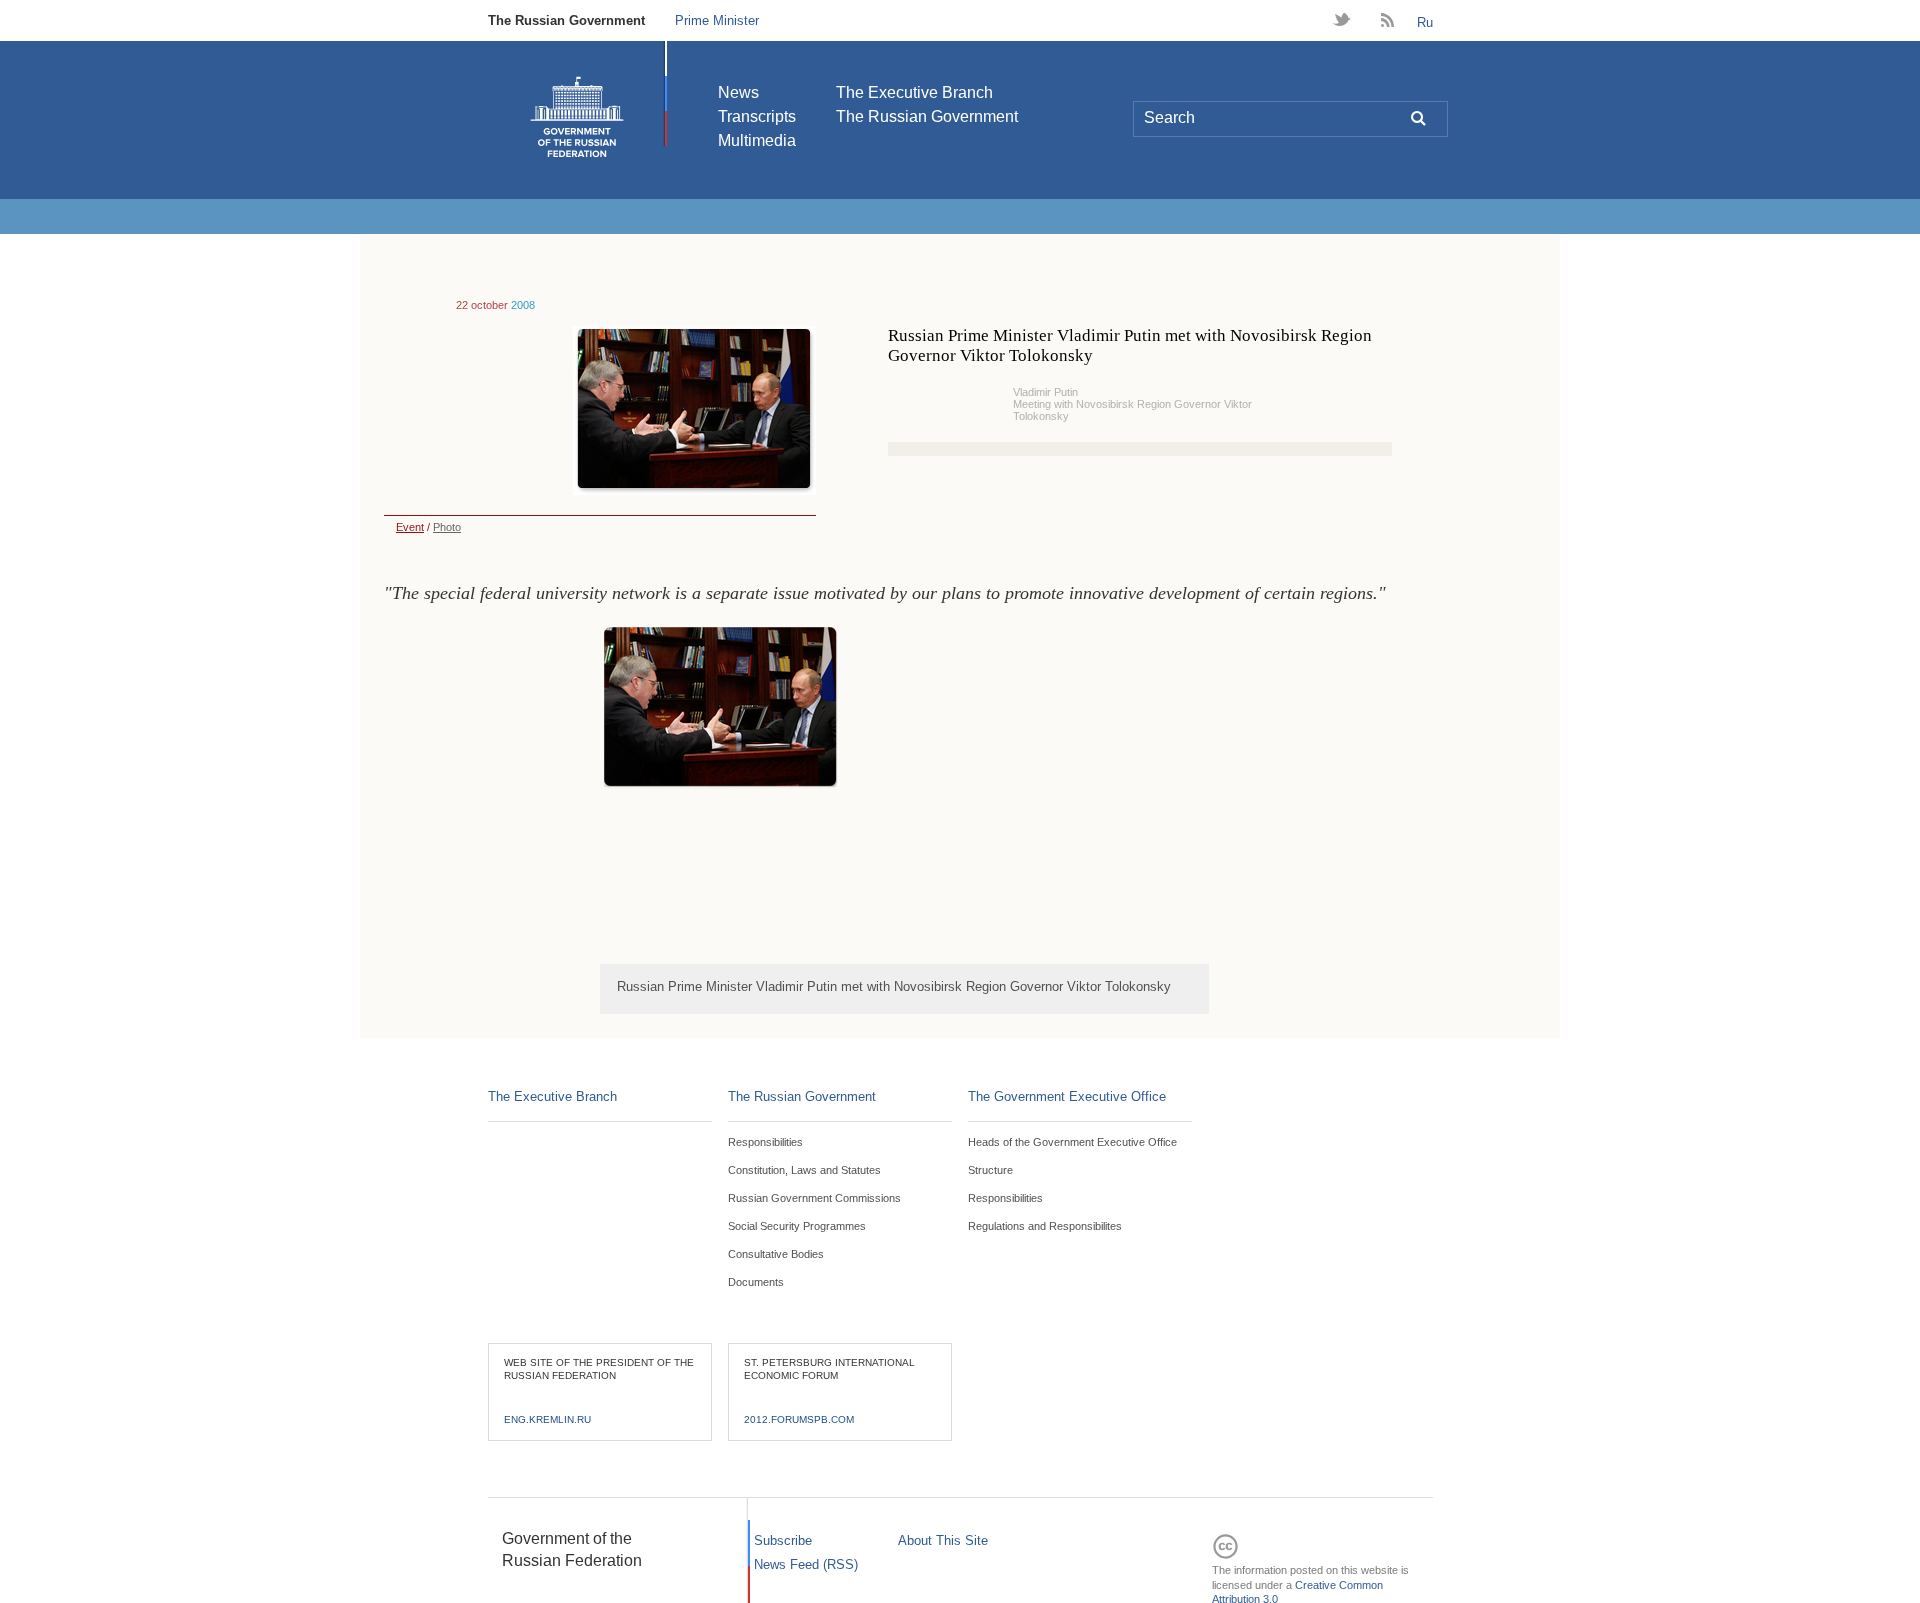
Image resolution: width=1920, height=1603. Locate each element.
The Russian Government (566, 20)
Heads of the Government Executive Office (1072, 1142)
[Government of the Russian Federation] (577, 117)
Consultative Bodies (776, 1254)
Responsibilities (765, 1142)
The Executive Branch (914, 92)
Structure (990, 1170)
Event (410, 527)
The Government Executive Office (1067, 1096)
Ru (1425, 22)
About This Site (943, 1540)
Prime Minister (717, 20)
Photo (447, 527)
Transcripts (757, 116)
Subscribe (783, 1540)
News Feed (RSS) (806, 1564)
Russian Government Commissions (814, 1198)
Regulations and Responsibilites (1045, 1226)
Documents (756, 1282)
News (738, 92)
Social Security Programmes (797, 1226)
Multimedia (757, 140)
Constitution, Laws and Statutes (804, 1170)
